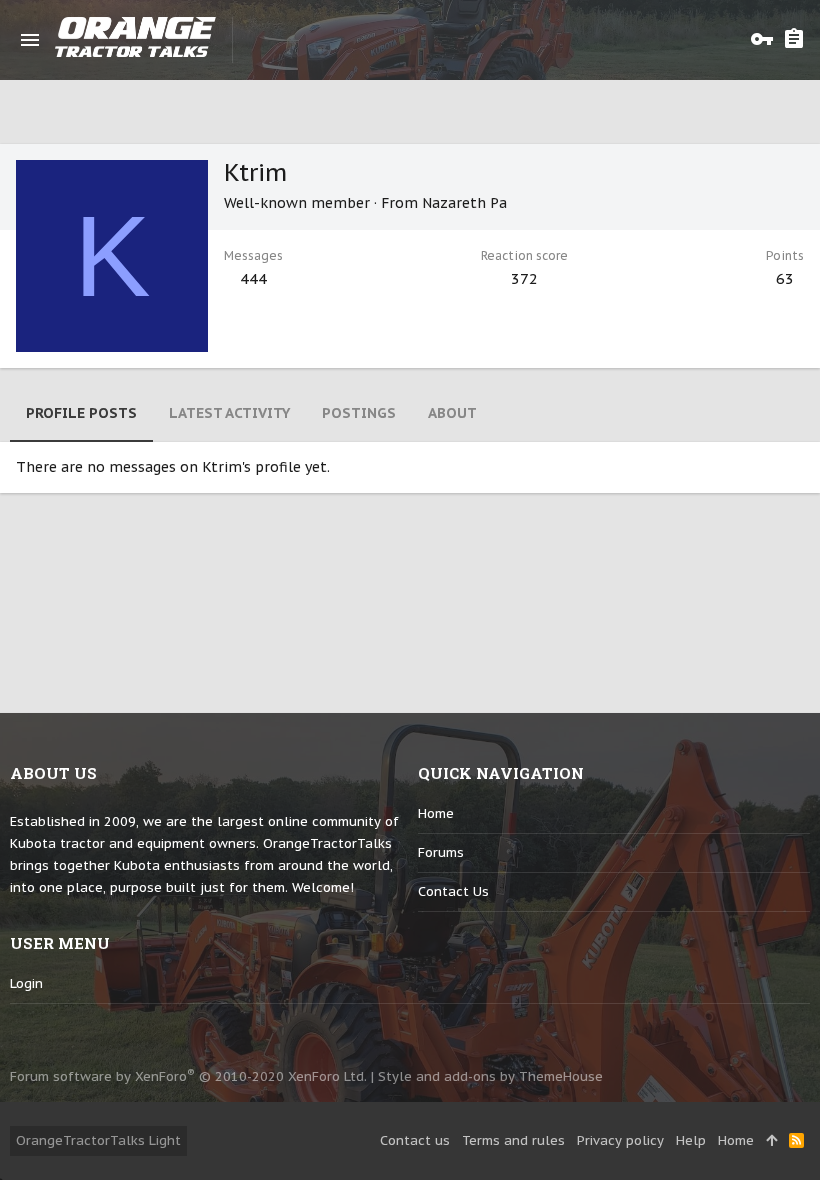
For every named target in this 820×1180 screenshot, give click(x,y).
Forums (441, 852)
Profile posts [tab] (81, 413)
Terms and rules (513, 1140)
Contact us (453, 891)
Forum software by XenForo (188, 1076)
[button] (30, 40)
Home (436, 813)
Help (691, 1140)
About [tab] (452, 413)
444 (253, 278)
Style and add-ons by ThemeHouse (490, 1076)
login (26, 983)
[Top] (771, 1141)
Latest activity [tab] (229, 413)
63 (785, 278)
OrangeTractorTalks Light (98, 1140)
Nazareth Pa (464, 203)
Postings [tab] (359, 413)
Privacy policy (620, 1140)
